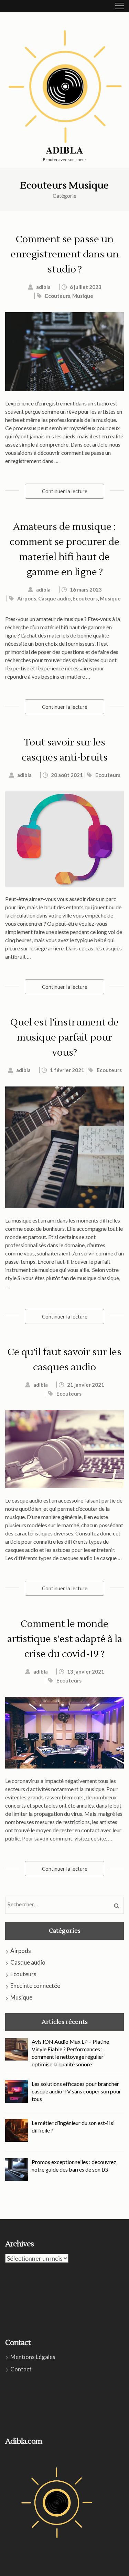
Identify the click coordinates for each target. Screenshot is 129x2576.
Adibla (64, 150)
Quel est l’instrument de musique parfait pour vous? (64, 1037)
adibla (43, 287)
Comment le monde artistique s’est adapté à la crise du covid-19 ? (65, 1639)
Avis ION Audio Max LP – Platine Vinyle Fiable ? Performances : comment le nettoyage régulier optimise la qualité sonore (70, 2053)
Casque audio (54, 598)
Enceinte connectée (35, 1986)
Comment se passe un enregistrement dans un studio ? (65, 254)
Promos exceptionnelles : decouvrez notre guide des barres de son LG (74, 2166)
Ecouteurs (58, 296)
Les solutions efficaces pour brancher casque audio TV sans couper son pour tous (76, 2091)
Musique (83, 296)
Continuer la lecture (65, 491)
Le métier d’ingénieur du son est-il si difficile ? (73, 2127)
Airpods (27, 598)
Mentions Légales (33, 2357)
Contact (21, 2369)
